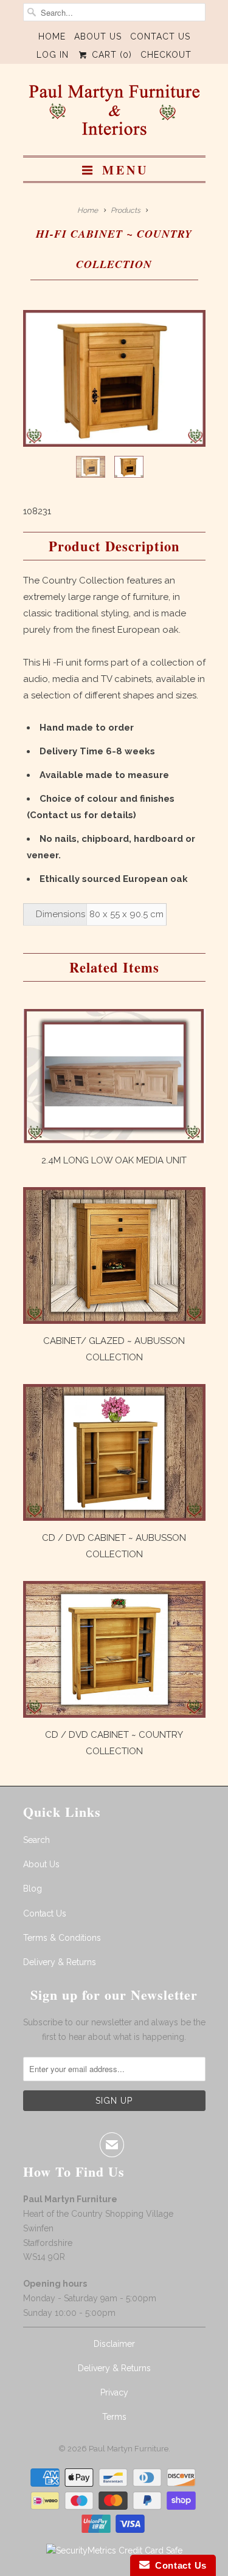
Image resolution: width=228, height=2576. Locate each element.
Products (126, 210)
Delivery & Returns (60, 1962)
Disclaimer (114, 2344)
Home (52, 36)
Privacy (114, 2392)
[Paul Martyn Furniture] (114, 114)
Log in (53, 55)
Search (36, 1840)
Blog (33, 1889)
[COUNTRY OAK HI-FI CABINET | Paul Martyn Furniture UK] (114, 378)
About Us (98, 36)
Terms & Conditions (62, 1938)
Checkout (166, 55)
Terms (114, 2417)
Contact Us (160, 36)
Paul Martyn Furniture (129, 2449)
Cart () (110, 55)
